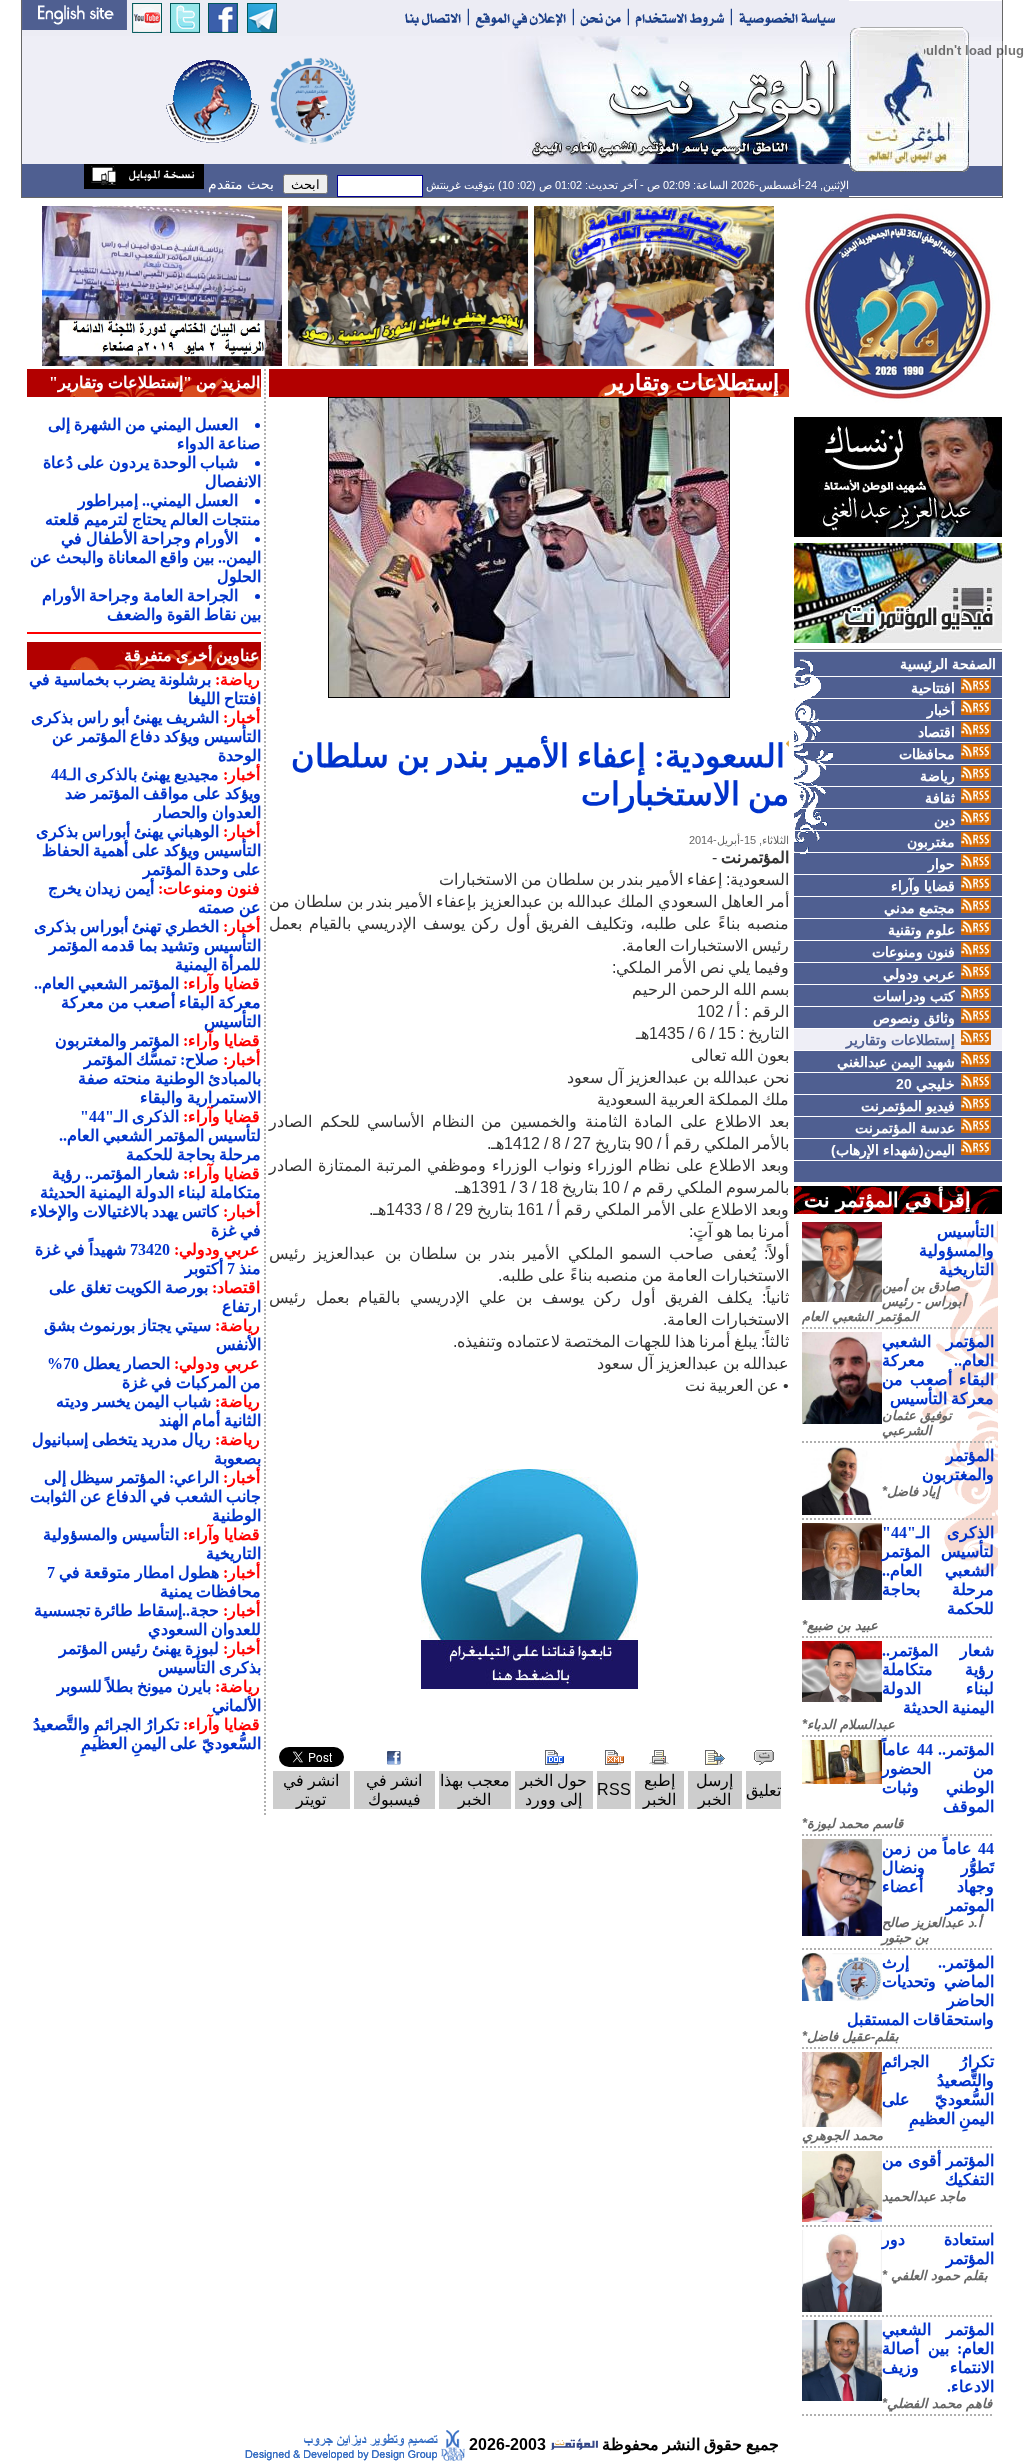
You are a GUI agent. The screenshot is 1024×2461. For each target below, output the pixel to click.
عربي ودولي (919, 974)
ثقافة (940, 798)
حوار (941, 864)
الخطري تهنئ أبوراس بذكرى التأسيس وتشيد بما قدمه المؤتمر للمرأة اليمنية (147, 945)
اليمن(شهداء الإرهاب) (893, 1150)
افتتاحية (933, 688)
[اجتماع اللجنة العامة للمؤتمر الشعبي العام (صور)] (654, 284)
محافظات (927, 754)
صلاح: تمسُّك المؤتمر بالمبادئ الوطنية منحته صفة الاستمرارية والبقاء (169, 1078)
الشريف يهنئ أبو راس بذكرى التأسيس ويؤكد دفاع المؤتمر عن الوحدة (146, 736)
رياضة (937, 776)
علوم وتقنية (921, 930)
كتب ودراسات (914, 996)
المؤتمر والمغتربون (117, 1040)
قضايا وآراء (923, 886)
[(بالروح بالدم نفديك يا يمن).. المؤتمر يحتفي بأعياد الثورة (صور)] (408, 284)
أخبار (941, 710)
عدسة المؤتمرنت (905, 1128)
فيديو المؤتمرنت (908, 1106)
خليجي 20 (925, 1084)
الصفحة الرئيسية (948, 664)
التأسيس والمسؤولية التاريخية (956, 1250)
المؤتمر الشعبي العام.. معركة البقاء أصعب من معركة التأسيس (147, 1002)
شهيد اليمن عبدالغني (896, 1062)
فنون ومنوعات (913, 952)
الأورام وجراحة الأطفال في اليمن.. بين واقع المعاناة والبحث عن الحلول (145, 557)
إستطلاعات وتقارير (900, 1040)
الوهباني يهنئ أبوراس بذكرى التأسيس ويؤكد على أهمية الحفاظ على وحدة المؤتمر (148, 850)
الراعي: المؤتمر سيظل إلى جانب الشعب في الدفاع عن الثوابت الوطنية (145, 1496)
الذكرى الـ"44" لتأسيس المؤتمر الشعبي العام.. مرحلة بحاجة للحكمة (938, 1570)
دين (944, 820)
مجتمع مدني (919, 908)
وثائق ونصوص (914, 1018)
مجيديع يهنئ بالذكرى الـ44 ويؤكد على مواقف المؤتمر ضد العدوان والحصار (156, 793)
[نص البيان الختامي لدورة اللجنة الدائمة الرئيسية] (162, 284)
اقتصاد (936, 732)
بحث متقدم (239, 184)
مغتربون (931, 842)
